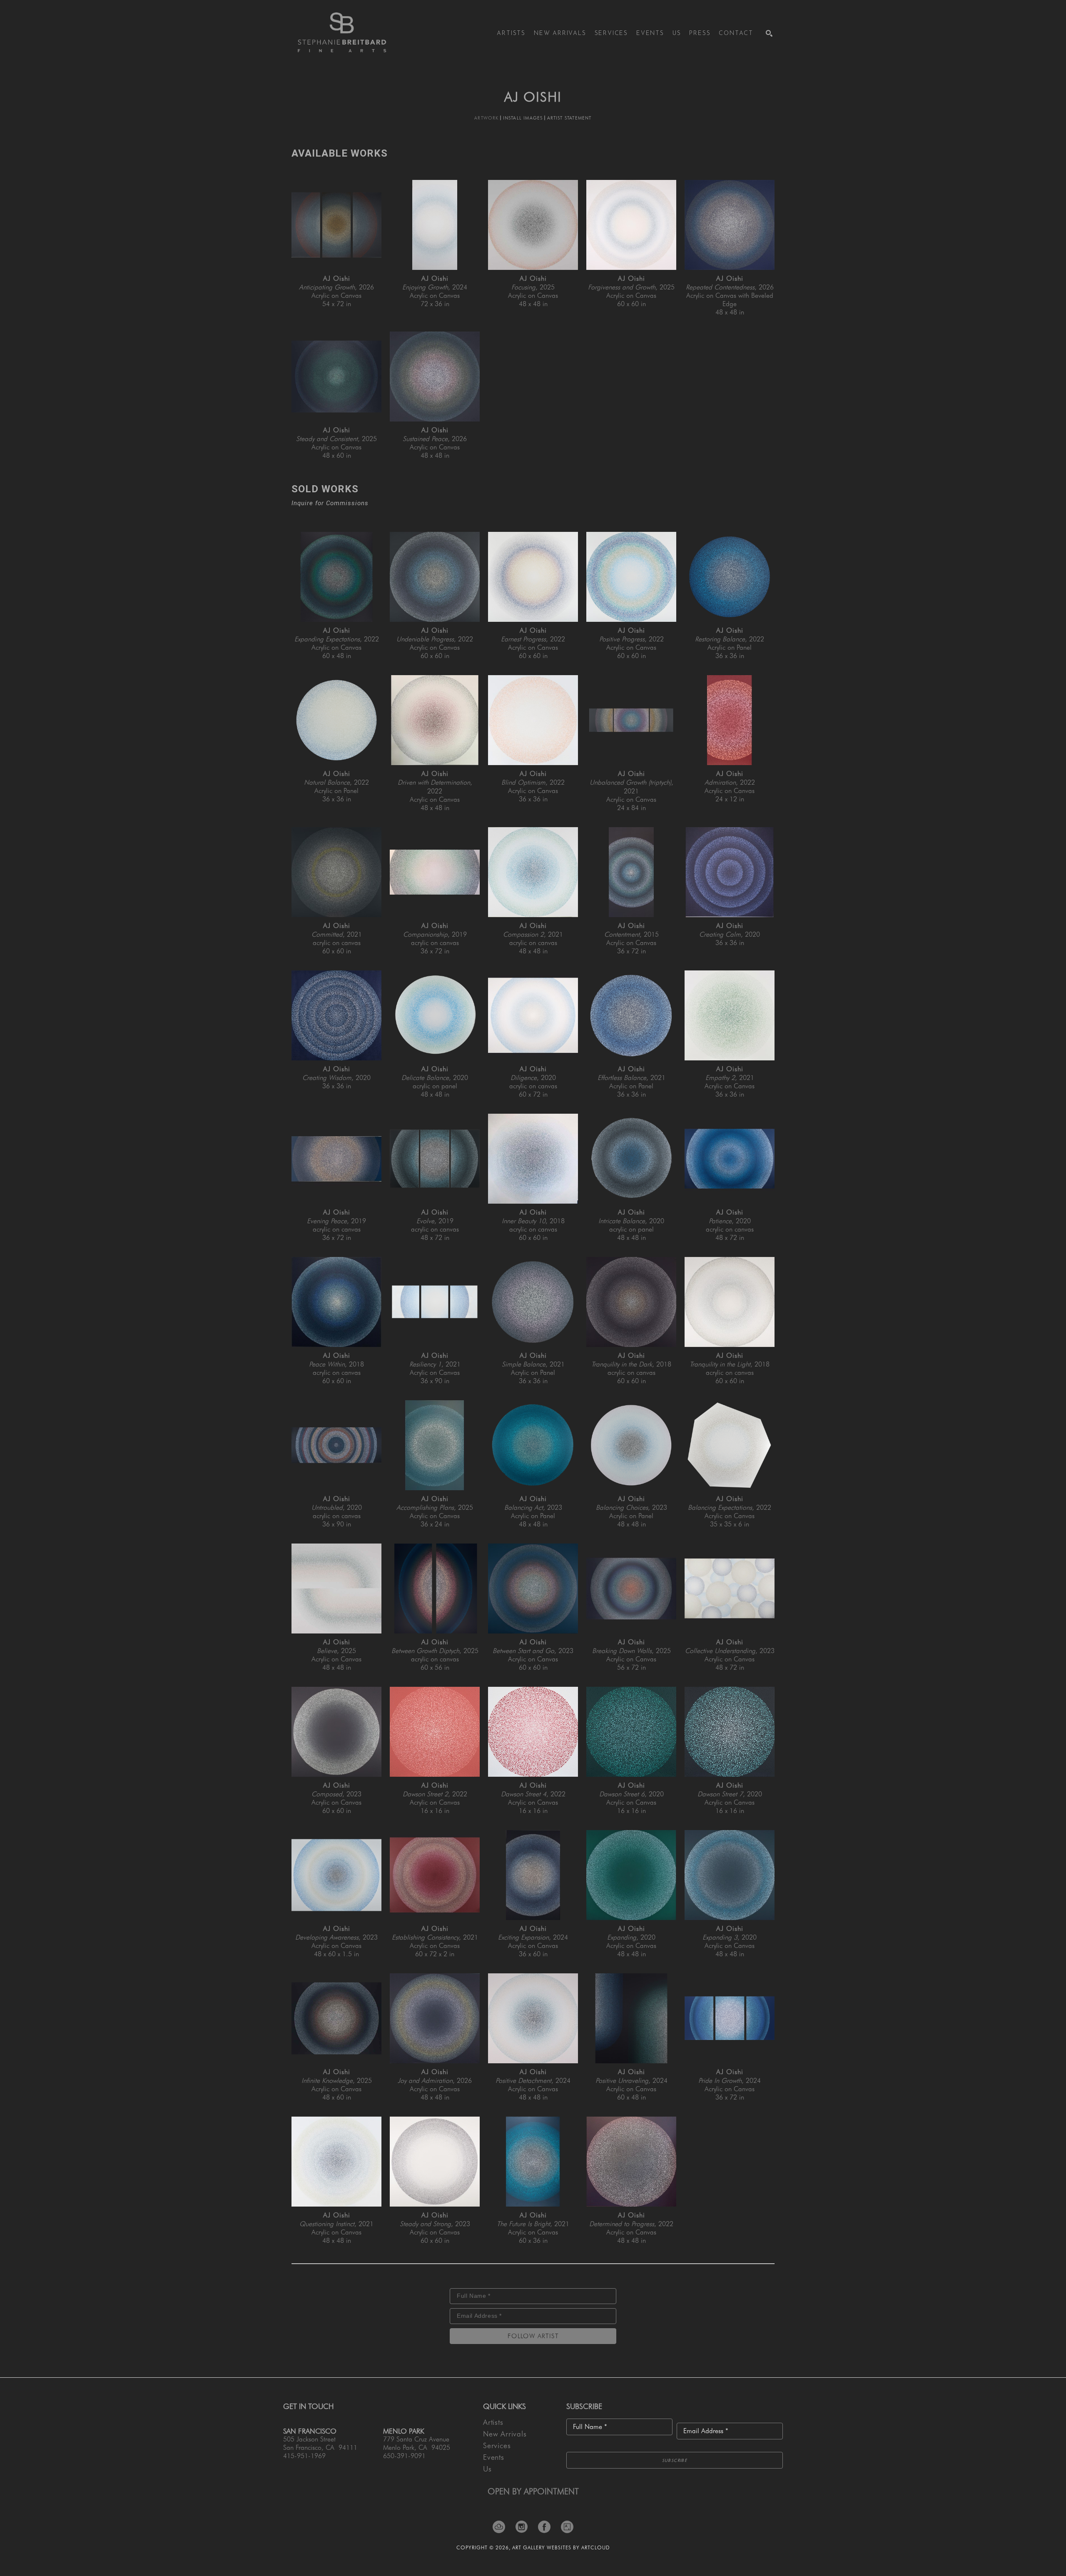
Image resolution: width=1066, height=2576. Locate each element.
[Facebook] (547, 2527)
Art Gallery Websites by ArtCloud (561, 2547)
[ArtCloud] (502, 2527)
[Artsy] (567, 2527)
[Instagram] (524, 2527)
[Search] (769, 33)
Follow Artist (533, 2336)
